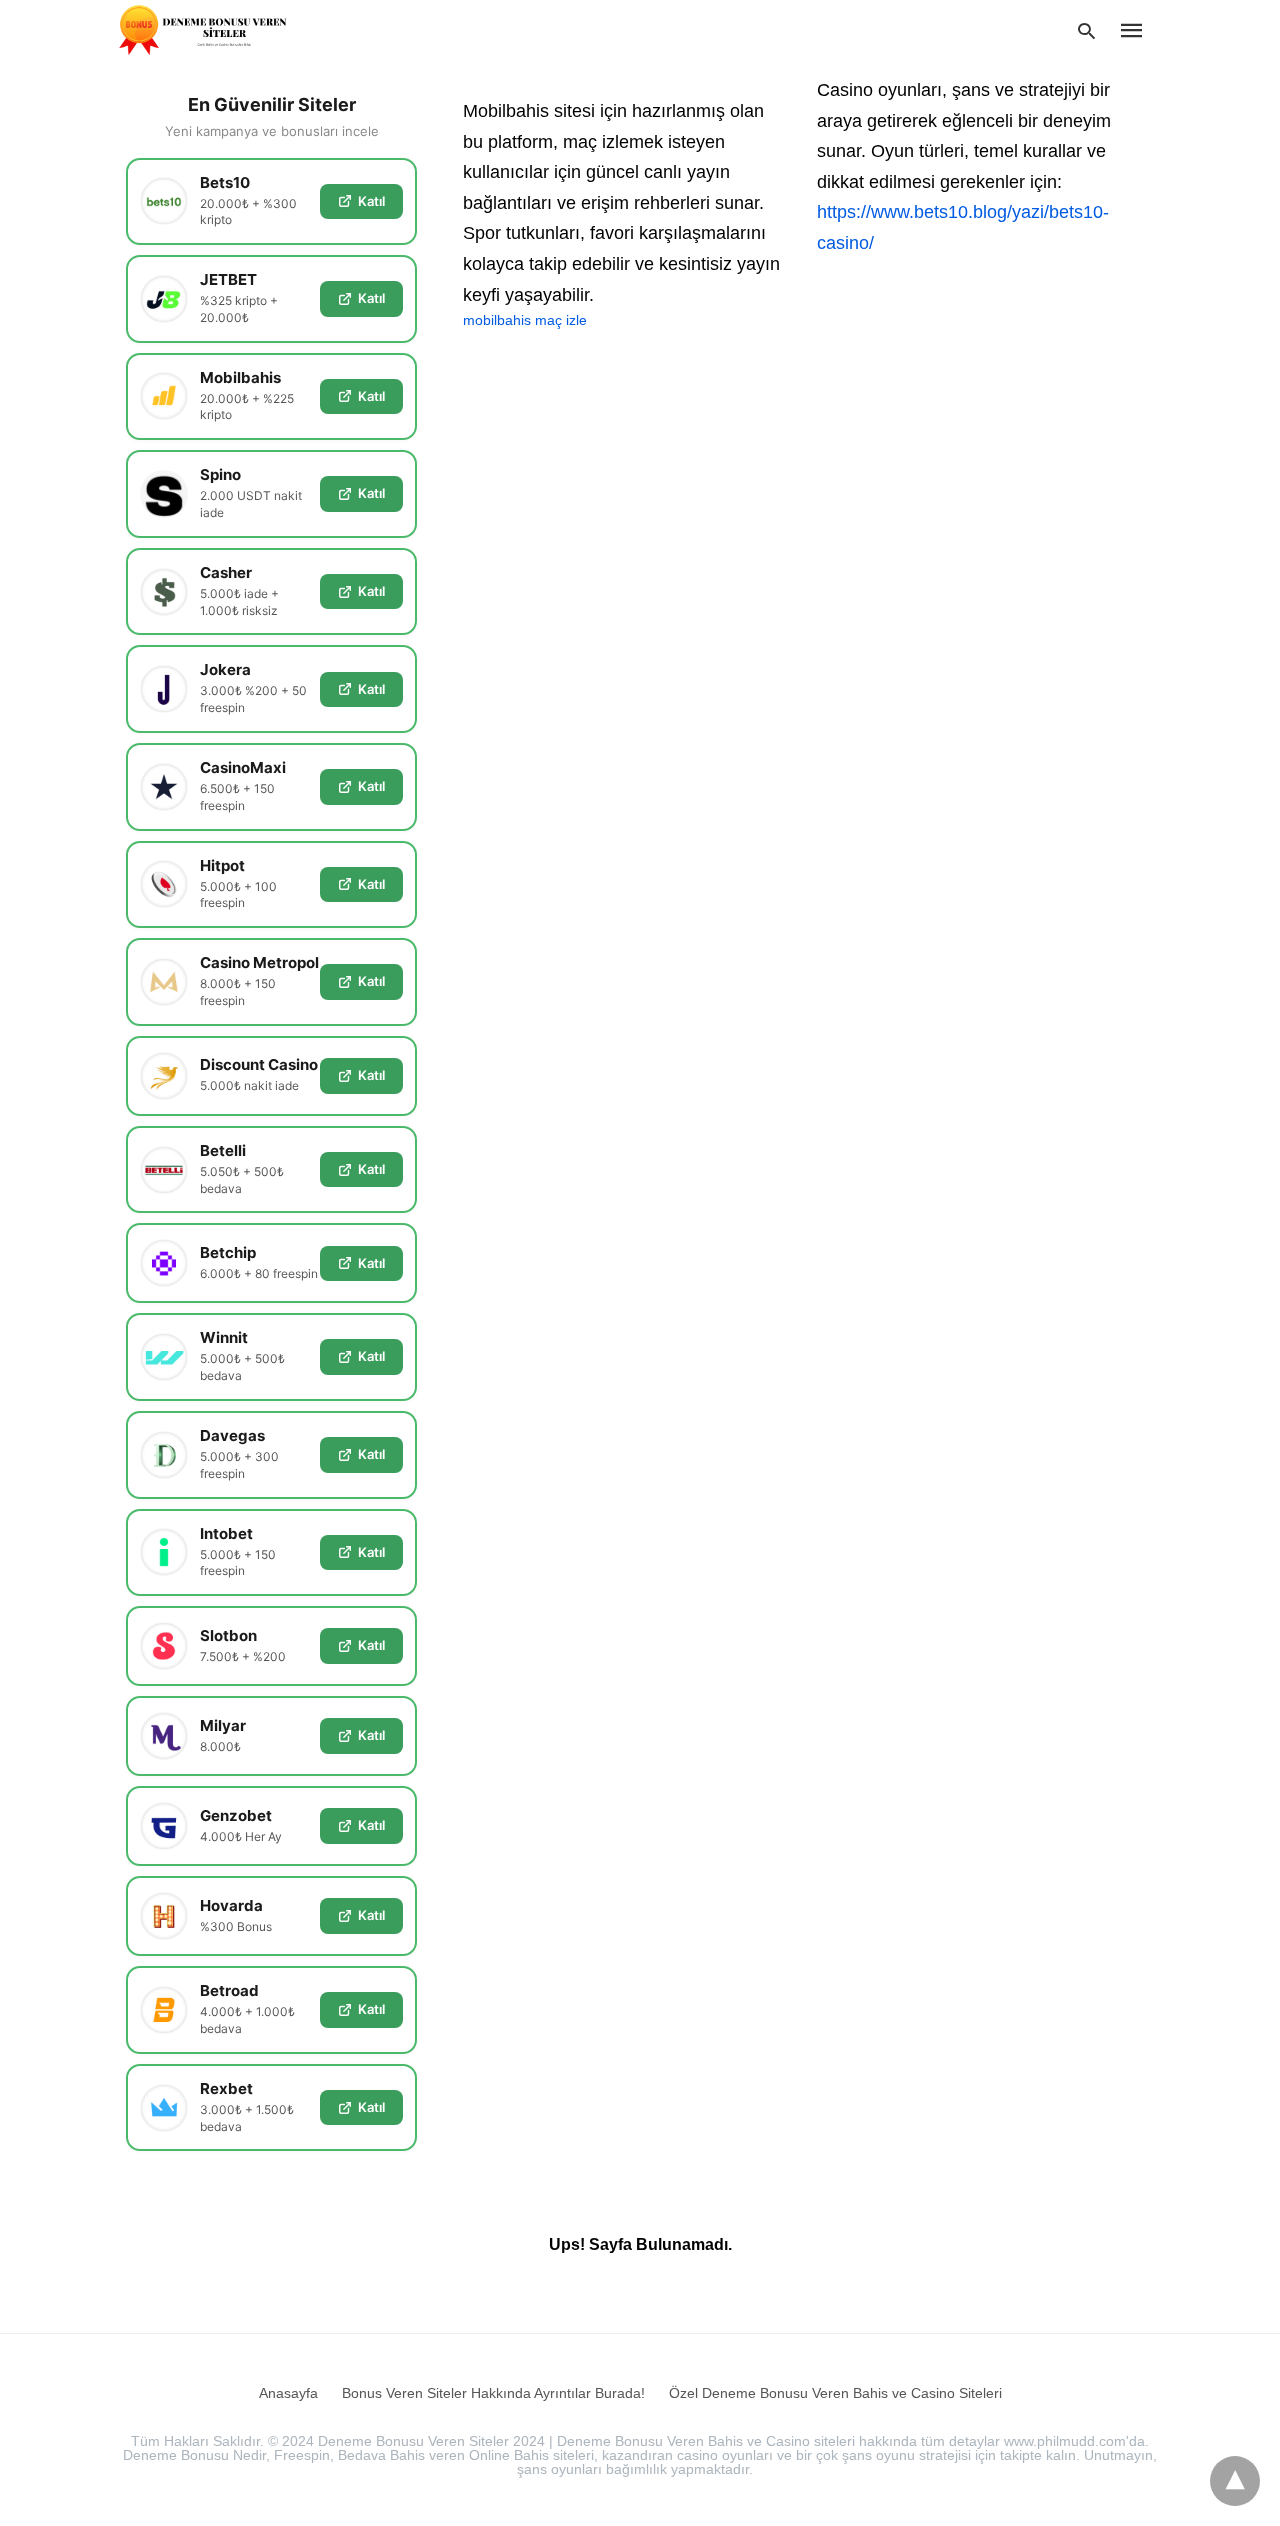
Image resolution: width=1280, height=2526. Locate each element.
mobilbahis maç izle (525, 320)
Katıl (371, 201)
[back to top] (1235, 2481)
